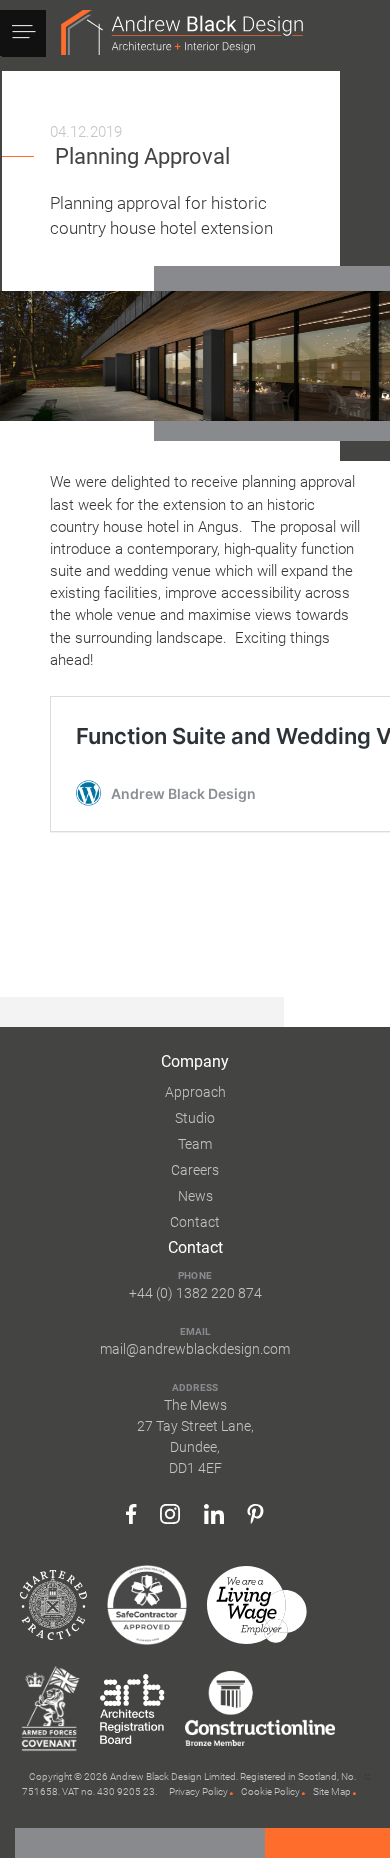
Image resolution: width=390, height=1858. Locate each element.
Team (195, 1144)
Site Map (332, 1791)
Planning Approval (142, 156)
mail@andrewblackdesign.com (195, 1349)
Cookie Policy (270, 1791)
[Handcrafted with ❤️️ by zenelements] (367, 1785)
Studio (195, 1118)
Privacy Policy (198, 1791)
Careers (195, 1170)
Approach (195, 1092)
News (195, 1196)
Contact (195, 1222)
